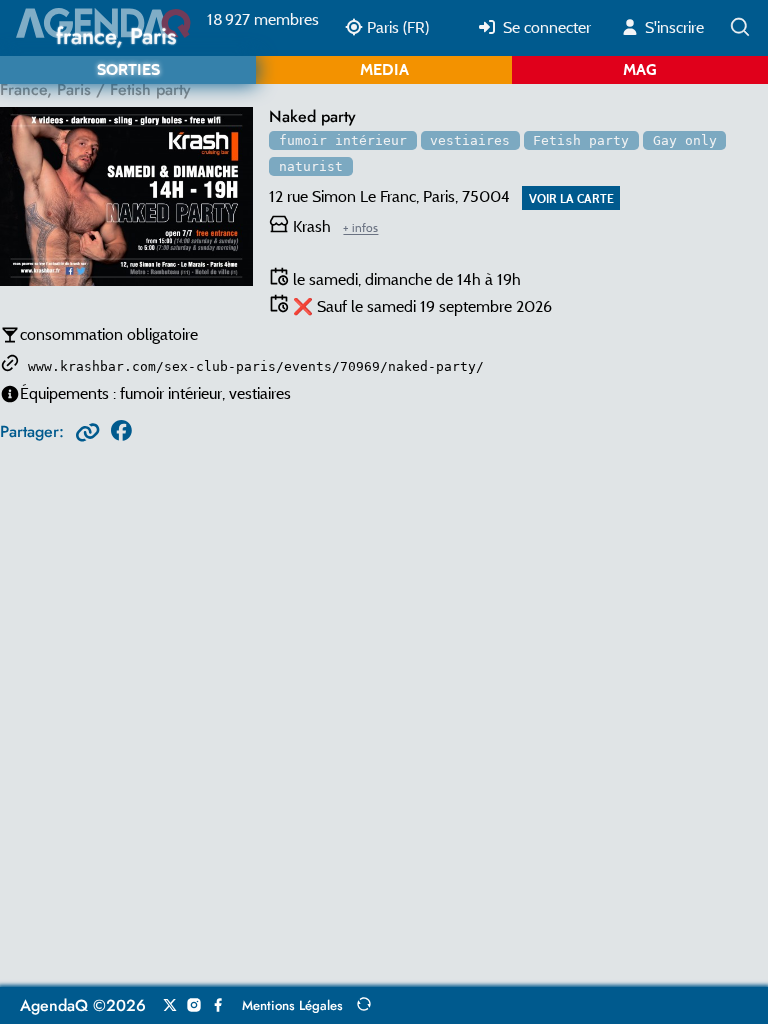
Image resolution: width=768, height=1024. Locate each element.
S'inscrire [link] (672, 27)
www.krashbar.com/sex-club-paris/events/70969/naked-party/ (256, 366)
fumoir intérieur (343, 140)
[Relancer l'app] (364, 1004)
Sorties (128, 69)
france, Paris (45, 89)
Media (384, 69)
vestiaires (470, 140)
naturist (311, 166)
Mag (640, 69)
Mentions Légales (292, 1005)
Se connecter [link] (545, 27)
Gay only (685, 140)
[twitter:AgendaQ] (170, 1006)
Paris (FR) (396, 27)
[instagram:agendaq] (194, 1006)
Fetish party (581, 140)
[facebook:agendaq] (218, 1006)
